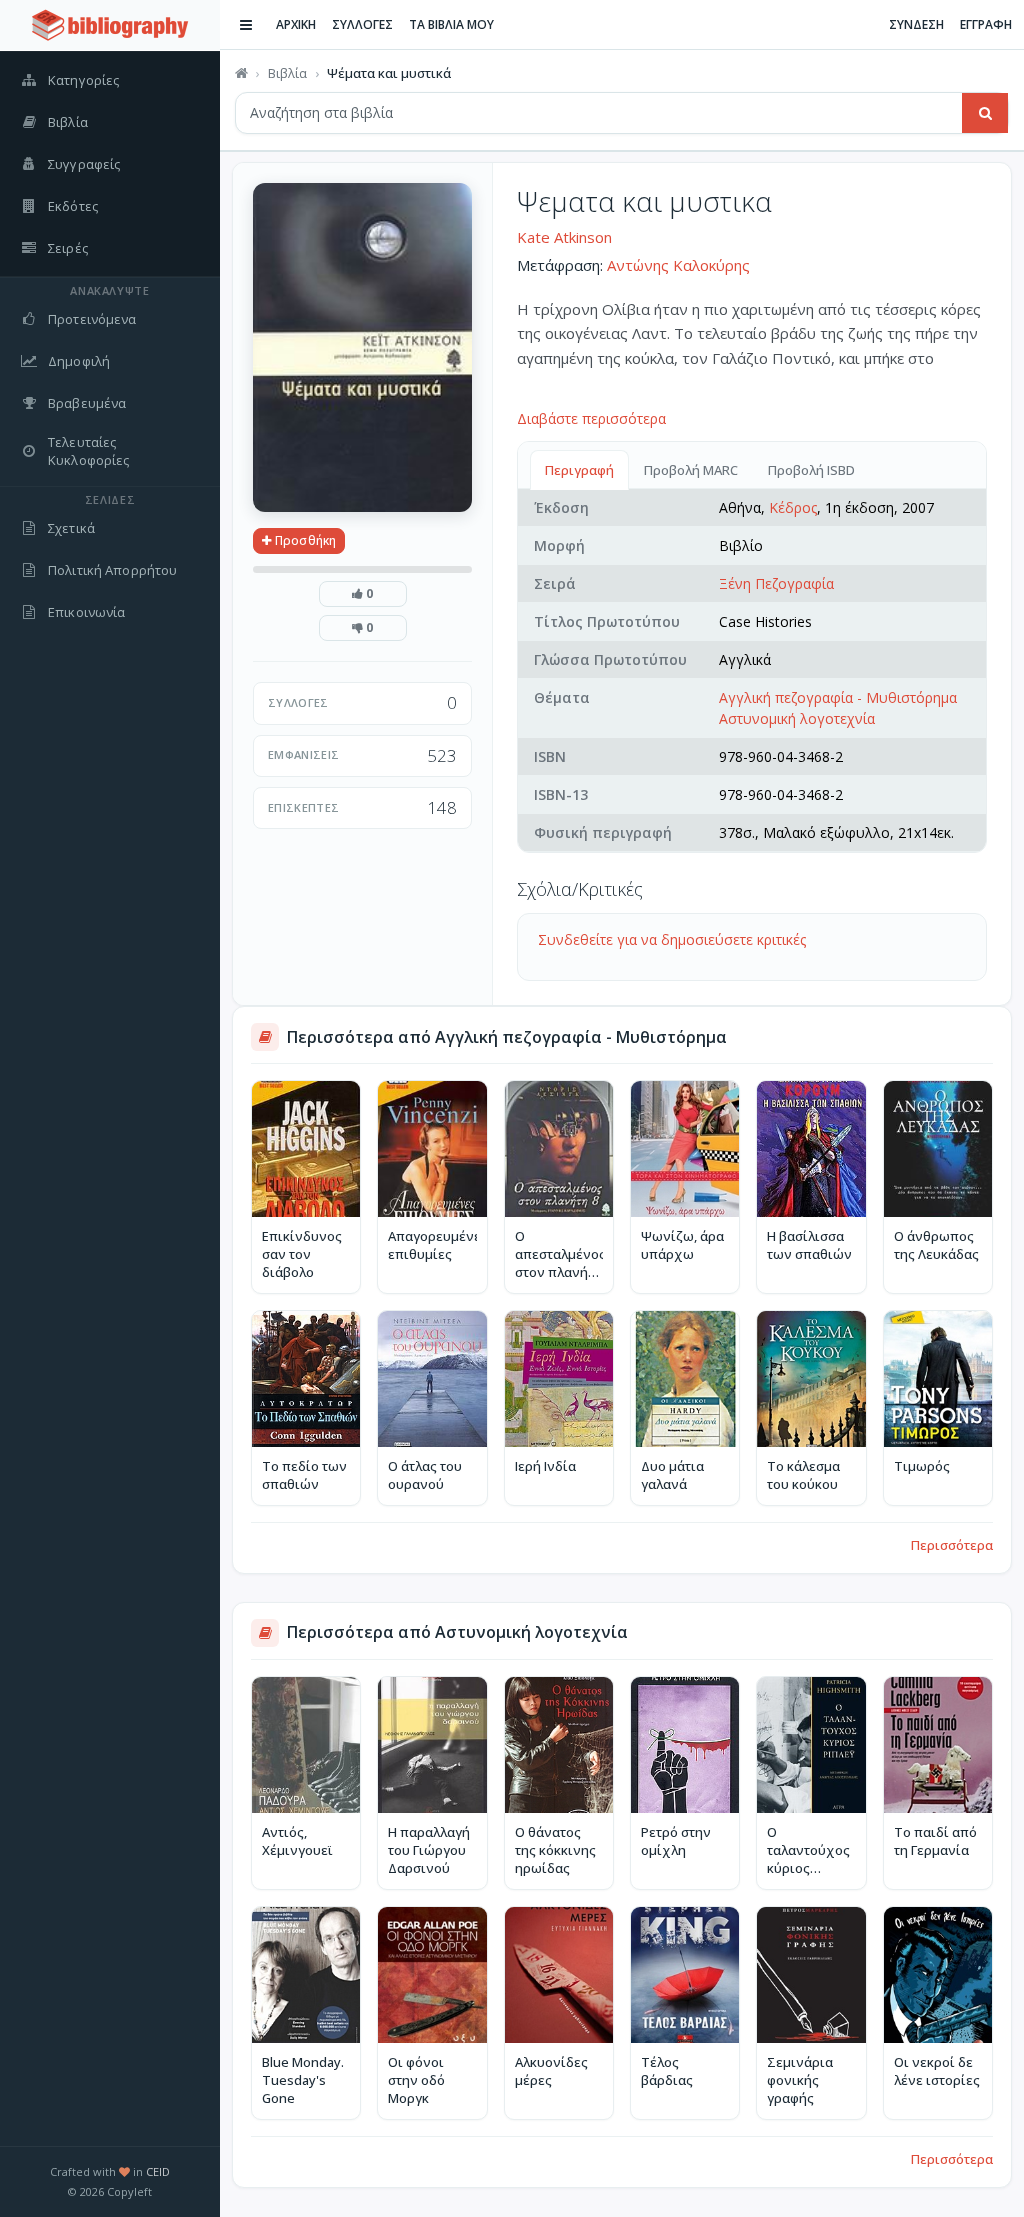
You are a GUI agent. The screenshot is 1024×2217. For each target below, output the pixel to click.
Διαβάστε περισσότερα (591, 418)
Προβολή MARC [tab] (691, 470)
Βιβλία (287, 73)
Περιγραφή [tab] (579, 470)
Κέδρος (793, 507)
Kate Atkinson (564, 237)
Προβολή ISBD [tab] (811, 470)
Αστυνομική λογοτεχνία (797, 718)
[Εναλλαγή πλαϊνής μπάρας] (246, 25)
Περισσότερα (952, 1545)
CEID (158, 2171)
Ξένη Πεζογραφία (776, 583)
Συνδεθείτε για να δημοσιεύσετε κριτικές (672, 939)
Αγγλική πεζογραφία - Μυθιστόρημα (838, 697)
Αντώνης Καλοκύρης (678, 265)
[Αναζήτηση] (985, 113)
